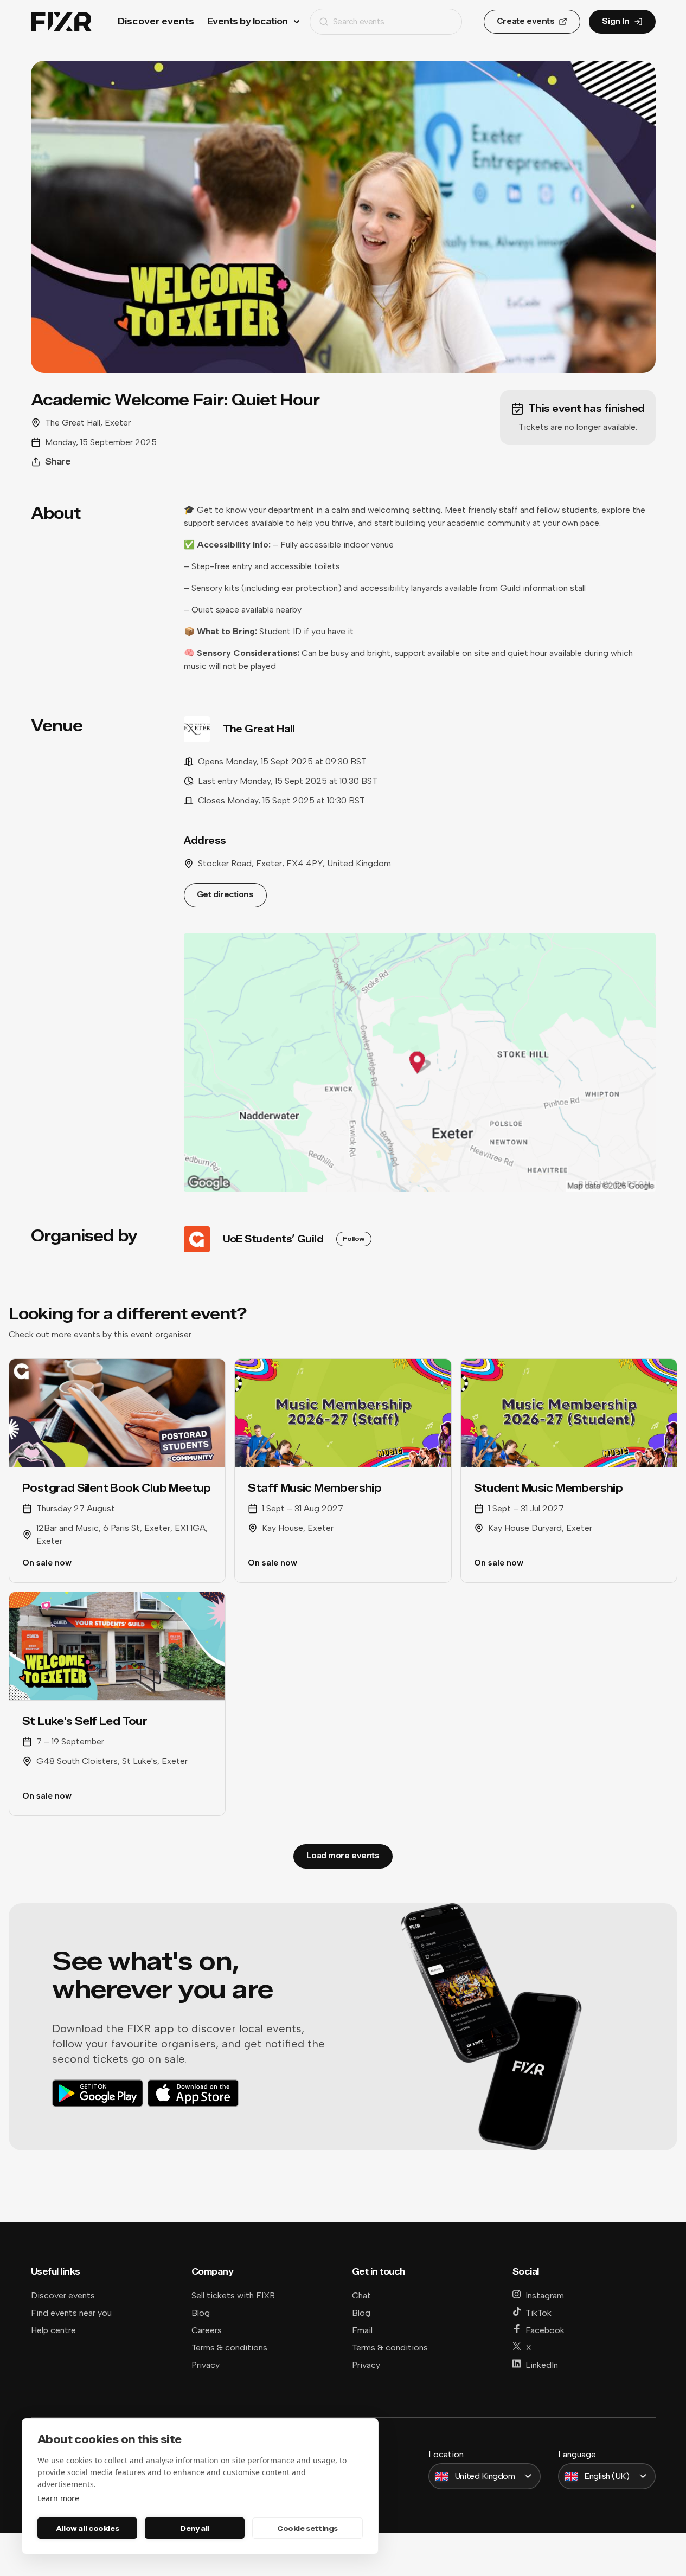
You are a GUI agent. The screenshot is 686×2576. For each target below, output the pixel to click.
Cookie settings (307, 2528)
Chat (361, 2295)
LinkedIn (542, 2365)
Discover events (156, 21)
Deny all (195, 2528)
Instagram (545, 2295)
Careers (207, 2330)
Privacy (206, 2365)
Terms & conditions (229, 2348)
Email (362, 2330)
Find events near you (71, 2313)
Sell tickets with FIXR (233, 2295)
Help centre (53, 2330)
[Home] (61, 22)
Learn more (58, 2498)
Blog (201, 2313)
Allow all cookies (87, 2528)
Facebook (545, 2330)
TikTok (538, 2313)
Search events (359, 21)
